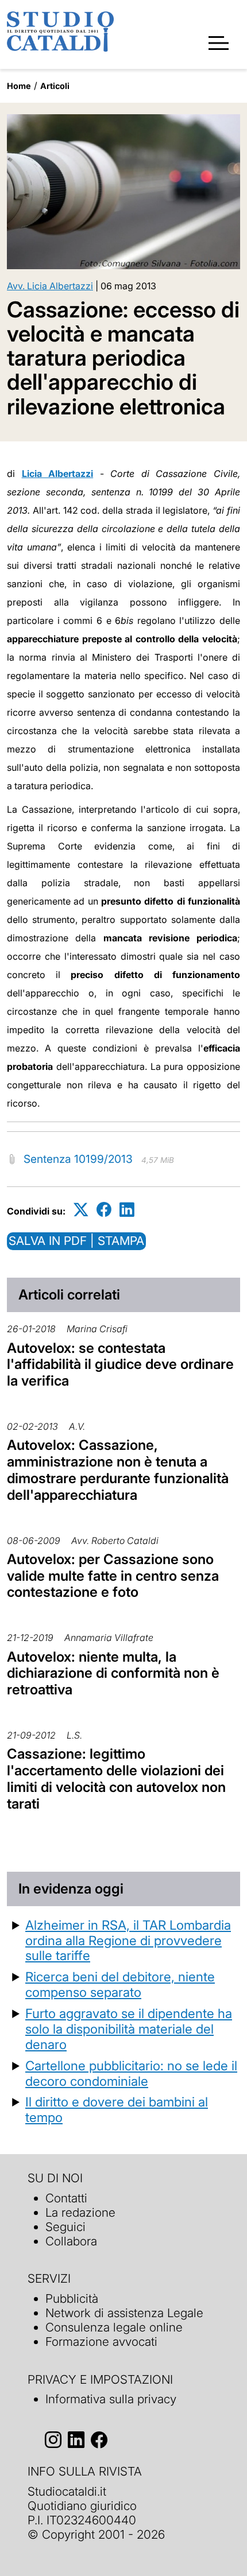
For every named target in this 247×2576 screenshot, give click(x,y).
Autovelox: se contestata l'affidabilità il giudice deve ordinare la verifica (120, 1365)
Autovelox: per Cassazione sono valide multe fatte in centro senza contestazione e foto (113, 1576)
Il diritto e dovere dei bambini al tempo (117, 2109)
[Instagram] (53, 2440)
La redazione (80, 2212)
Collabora (71, 2241)
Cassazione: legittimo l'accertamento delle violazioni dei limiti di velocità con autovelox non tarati (116, 1778)
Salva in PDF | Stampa (76, 1241)
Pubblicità (72, 2298)
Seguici (65, 2227)
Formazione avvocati (101, 2342)
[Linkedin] (127, 1209)
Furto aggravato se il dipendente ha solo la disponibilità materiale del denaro (129, 2029)
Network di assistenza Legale (124, 2313)
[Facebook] (104, 1209)
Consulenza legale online (114, 2327)
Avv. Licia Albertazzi (50, 286)
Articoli (55, 86)
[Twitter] (81, 1209)
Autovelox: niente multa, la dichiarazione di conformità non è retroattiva (113, 1673)
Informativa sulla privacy (111, 2399)
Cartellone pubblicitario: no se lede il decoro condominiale (131, 2073)
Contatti (66, 2198)
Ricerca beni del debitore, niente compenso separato (120, 1984)
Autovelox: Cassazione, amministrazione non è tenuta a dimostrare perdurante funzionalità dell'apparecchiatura (118, 1470)
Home (19, 86)
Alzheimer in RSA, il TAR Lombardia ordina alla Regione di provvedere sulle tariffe (128, 1940)
